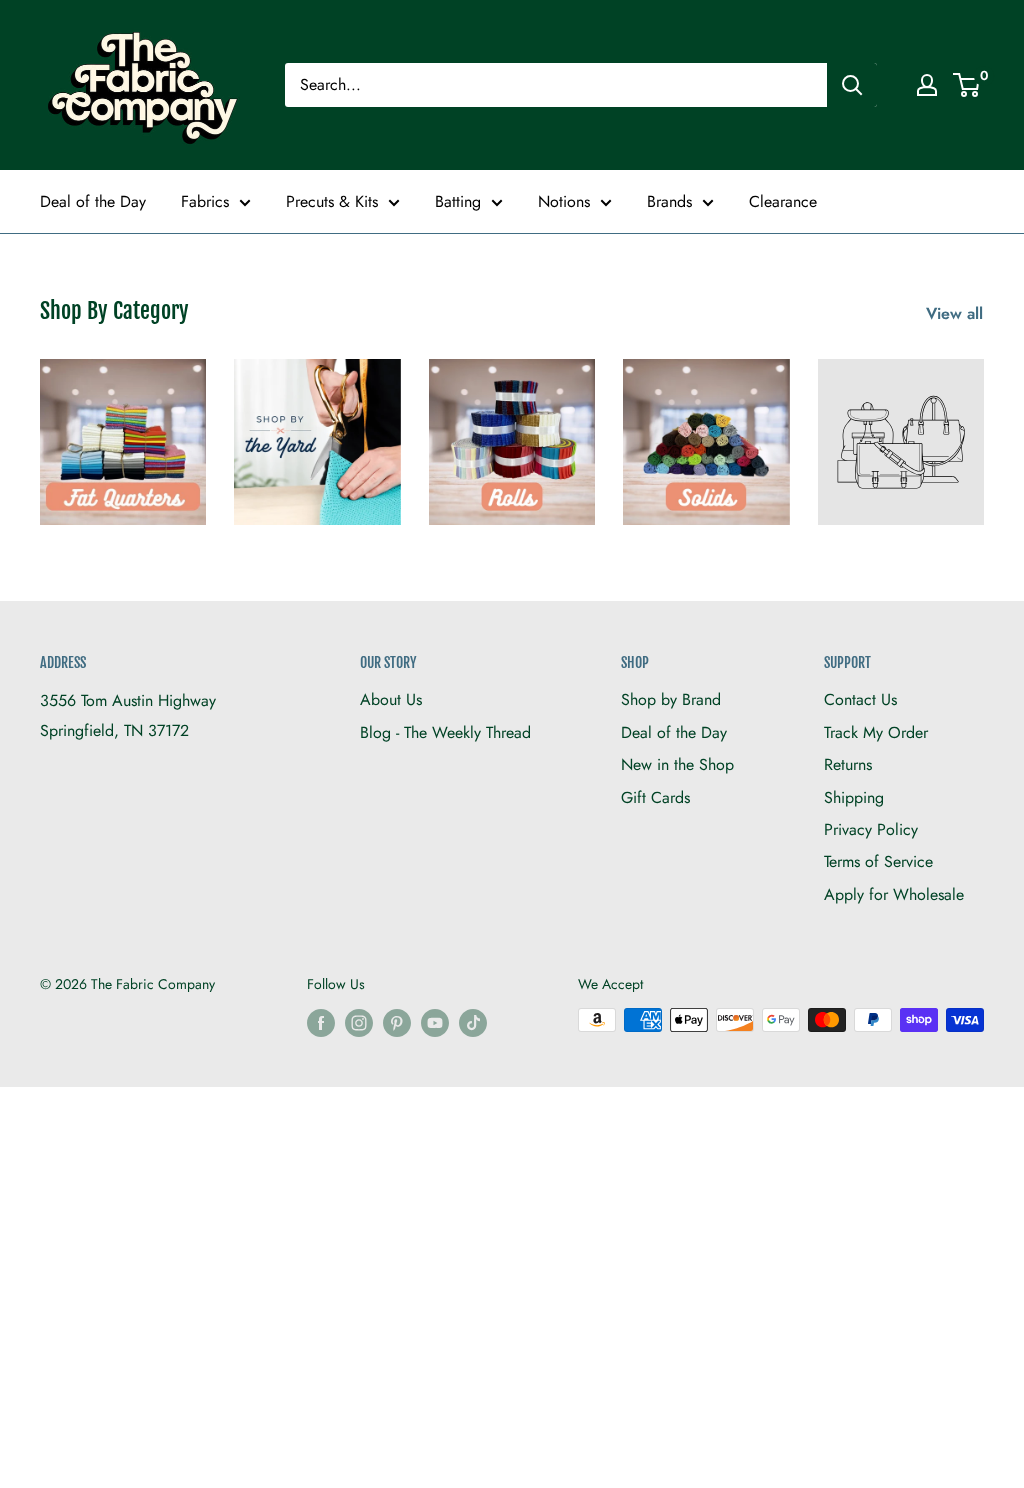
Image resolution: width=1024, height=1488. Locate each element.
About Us (391, 699)
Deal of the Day (93, 201)
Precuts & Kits (332, 201)
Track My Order (876, 732)
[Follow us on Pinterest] (397, 1022)
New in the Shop (677, 764)
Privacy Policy (871, 829)
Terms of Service (878, 861)
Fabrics (205, 201)
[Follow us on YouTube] (435, 1022)
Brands (669, 201)
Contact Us (860, 699)
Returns (848, 764)
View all (957, 313)
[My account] (927, 85)
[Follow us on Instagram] (359, 1022)
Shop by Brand (671, 699)
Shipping (854, 797)
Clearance (783, 201)
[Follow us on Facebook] (321, 1022)
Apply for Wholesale (894, 894)
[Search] (852, 85)
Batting (458, 201)
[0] (967, 85)
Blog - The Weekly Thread (445, 732)
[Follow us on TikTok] (473, 1022)
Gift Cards (655, 797)
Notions (564, 201)
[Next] (983, 430)
